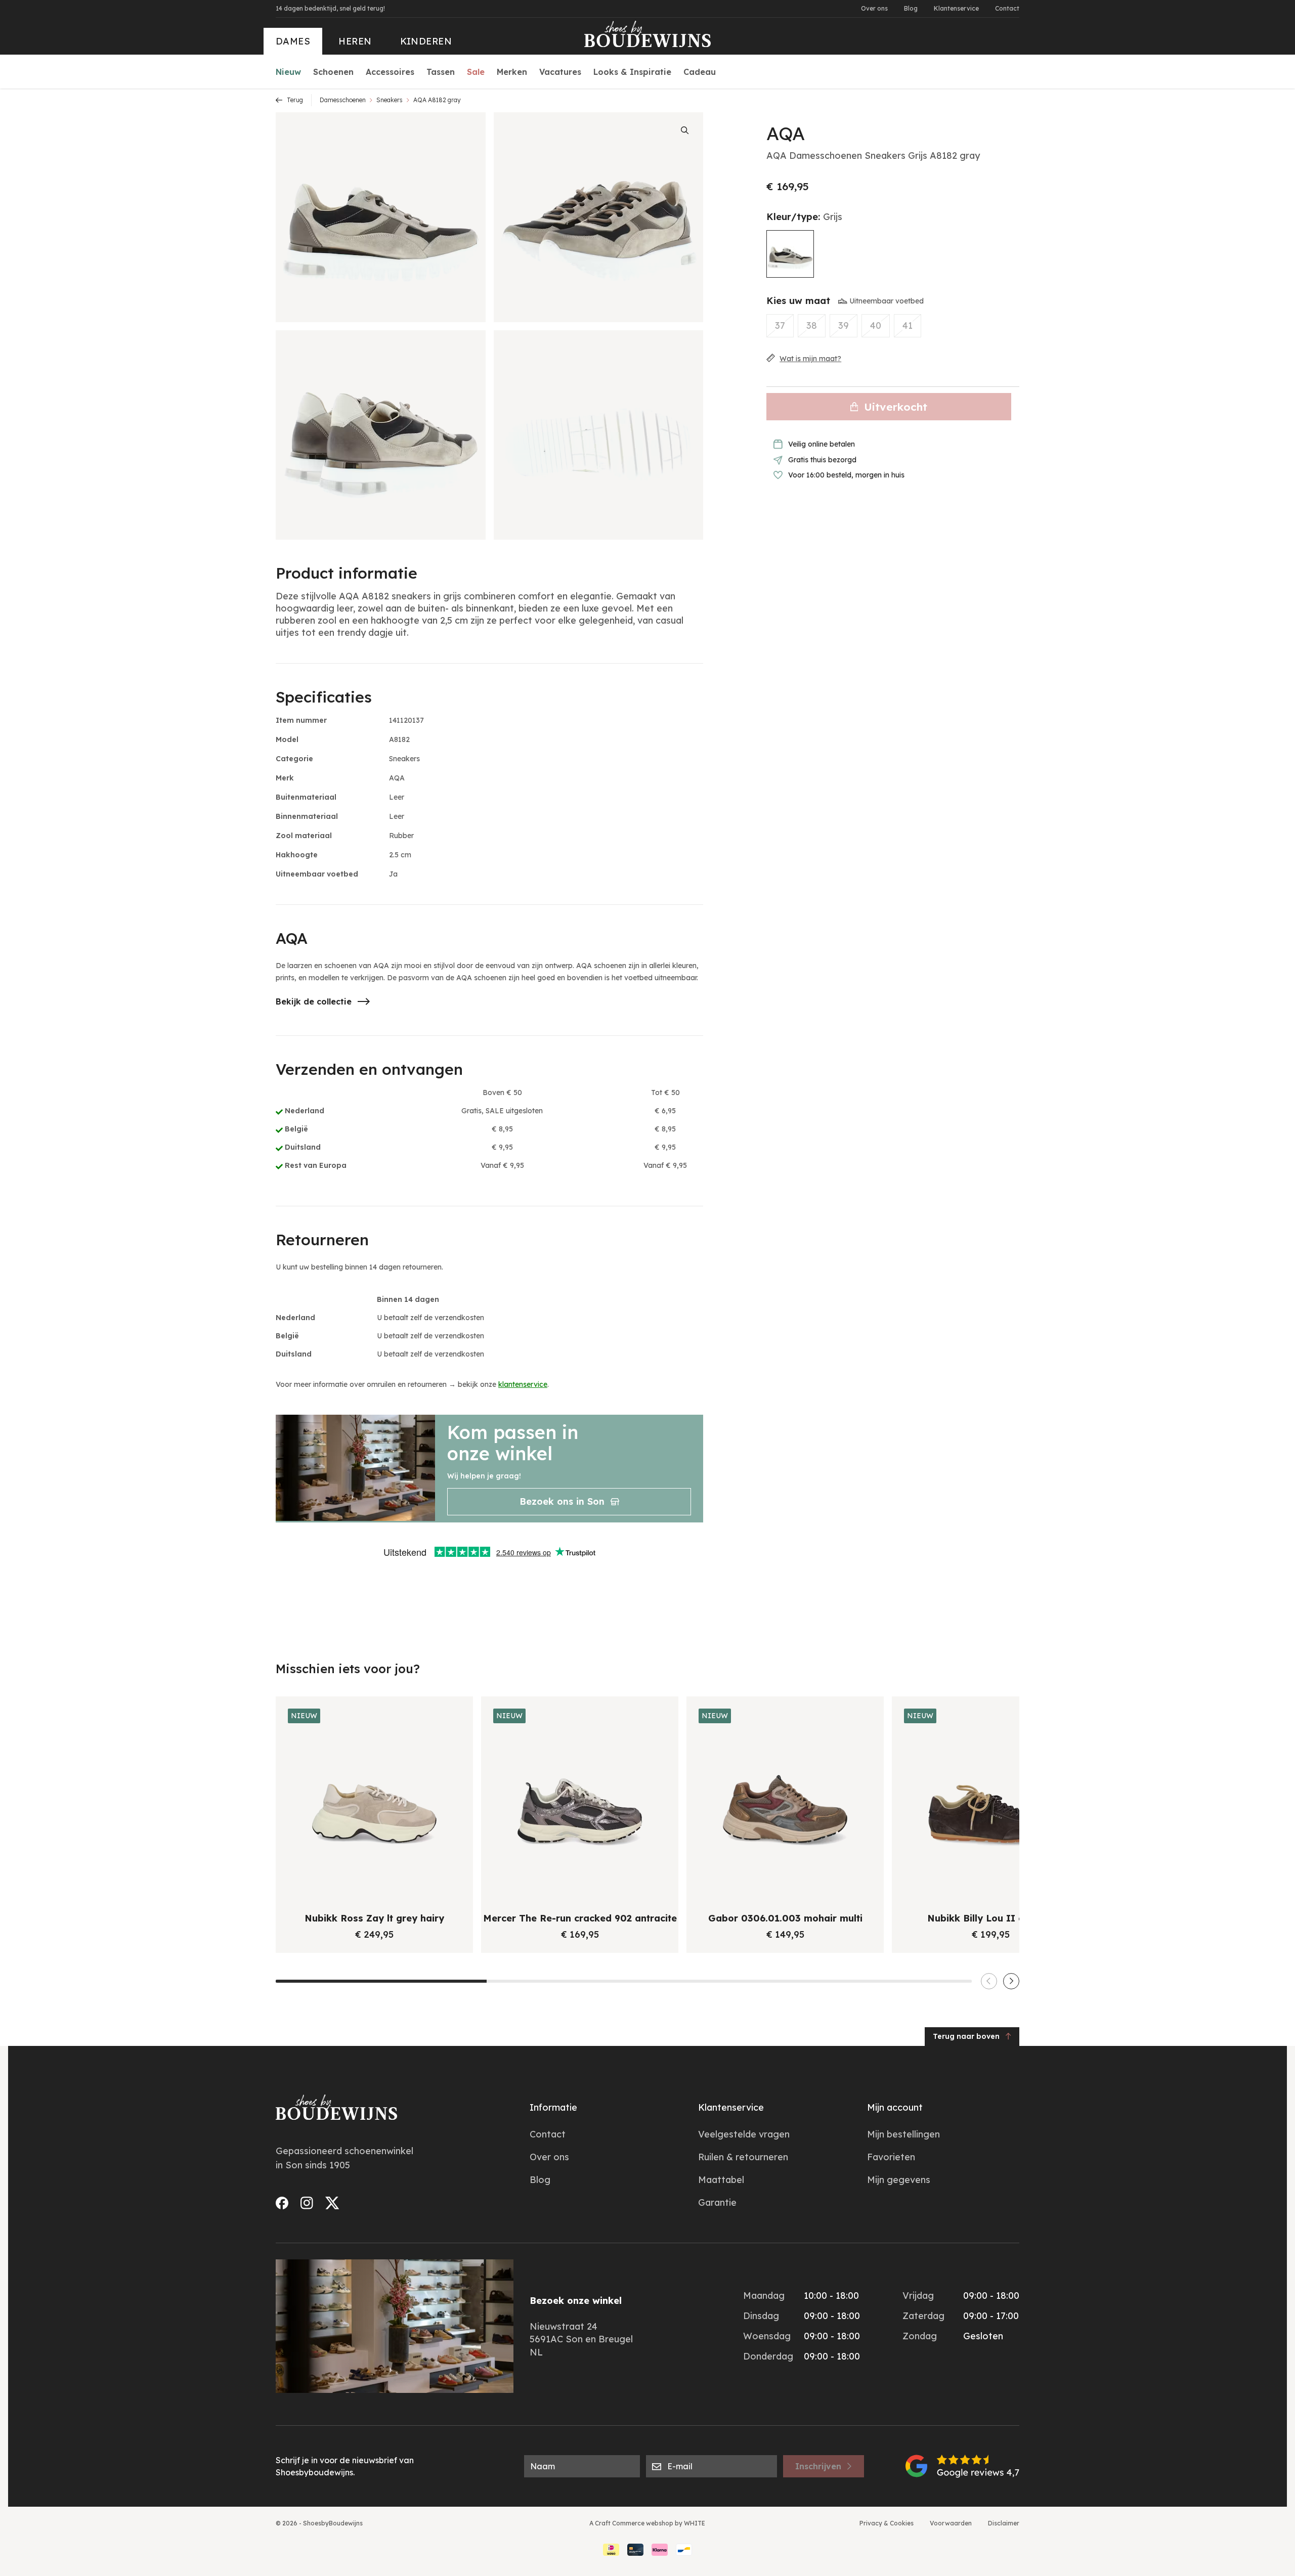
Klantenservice (956, 8)
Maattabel (721, 2180)
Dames (293, 41)
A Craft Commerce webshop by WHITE (647, 2523)
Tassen (441, 72)
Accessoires (390, 72)
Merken (512, 72)
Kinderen (426, 41)
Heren (355, 41)
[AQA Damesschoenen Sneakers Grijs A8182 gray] (790, 254)
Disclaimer (1004, 2523)
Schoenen (333, 72)
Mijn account (895, 2107)
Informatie (553, 2107)
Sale (476, 72)
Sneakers (390, 100)
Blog (911, 8)
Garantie (717, 2202)
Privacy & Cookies (887, 2523)
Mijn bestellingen (903, 2134)
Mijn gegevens (899, 2180)
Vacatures (560, 72)
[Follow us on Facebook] (282, 2203)
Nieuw (288, 72)
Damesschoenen (343, 100)
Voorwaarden (951, 2523)
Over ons (874, 8)
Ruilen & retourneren (743, 2157)
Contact (1007, 8)
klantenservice (523, 1384)
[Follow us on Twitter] (332, 2203)
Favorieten (891, 2157)
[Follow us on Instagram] (307, 2203)
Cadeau (700, 72)
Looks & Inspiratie (632, 72)
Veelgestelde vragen (744, 2134)
